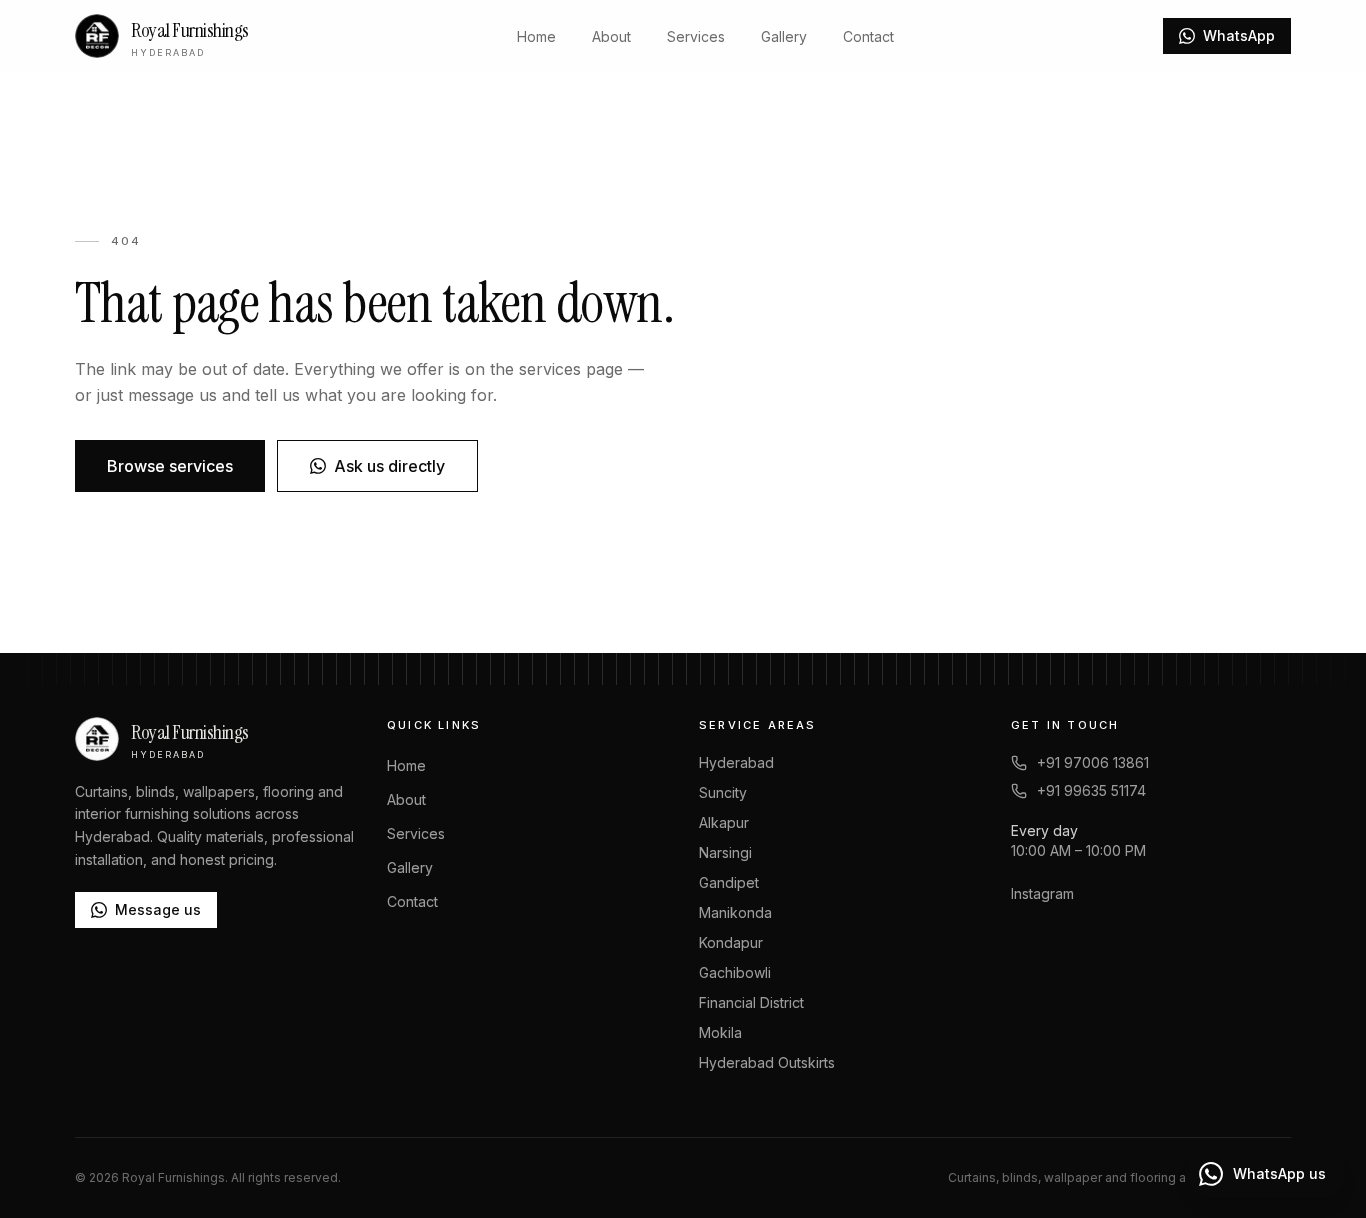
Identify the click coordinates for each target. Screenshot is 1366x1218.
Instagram (1042, 893)
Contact (868, 36)
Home (536, 36)
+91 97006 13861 (1093, 762)
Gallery (784, 36)
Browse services (170, 466)
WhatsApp (1239, 35)
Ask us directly (389, 466)
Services (696, 36)
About (611, 36)
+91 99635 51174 (1091, 790)
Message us (158, 909)
